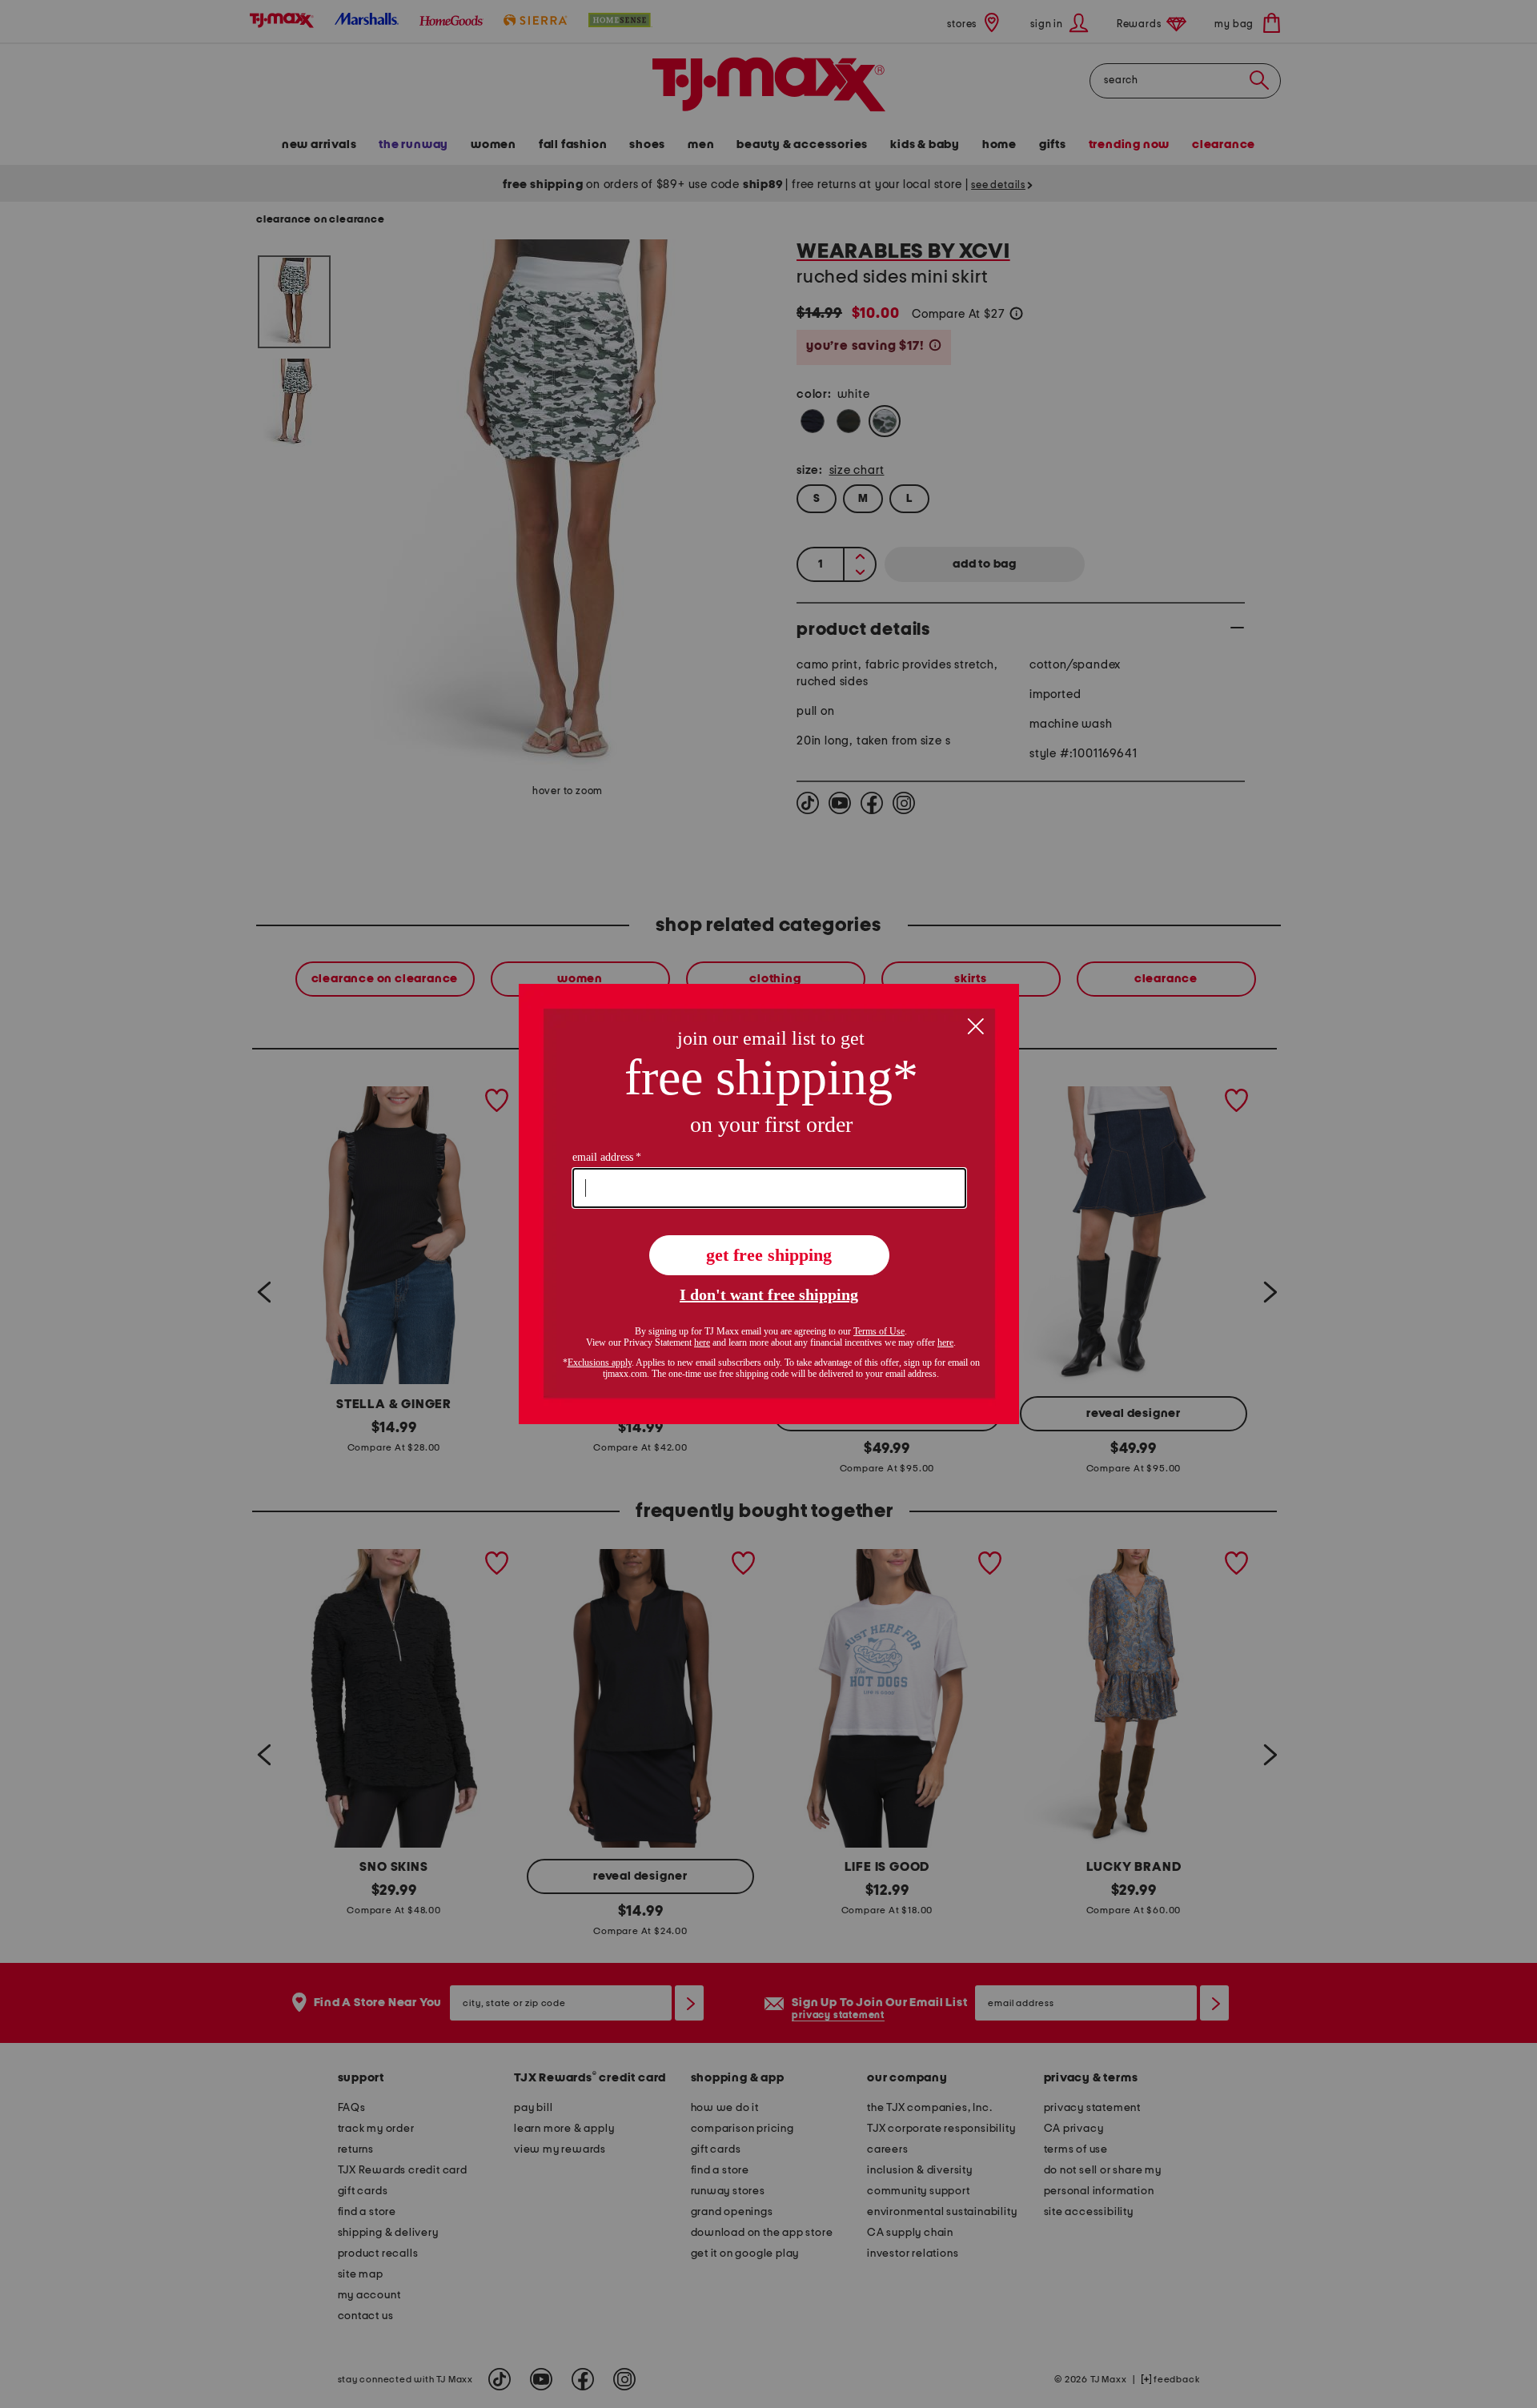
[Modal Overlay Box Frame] (769, 1204)
